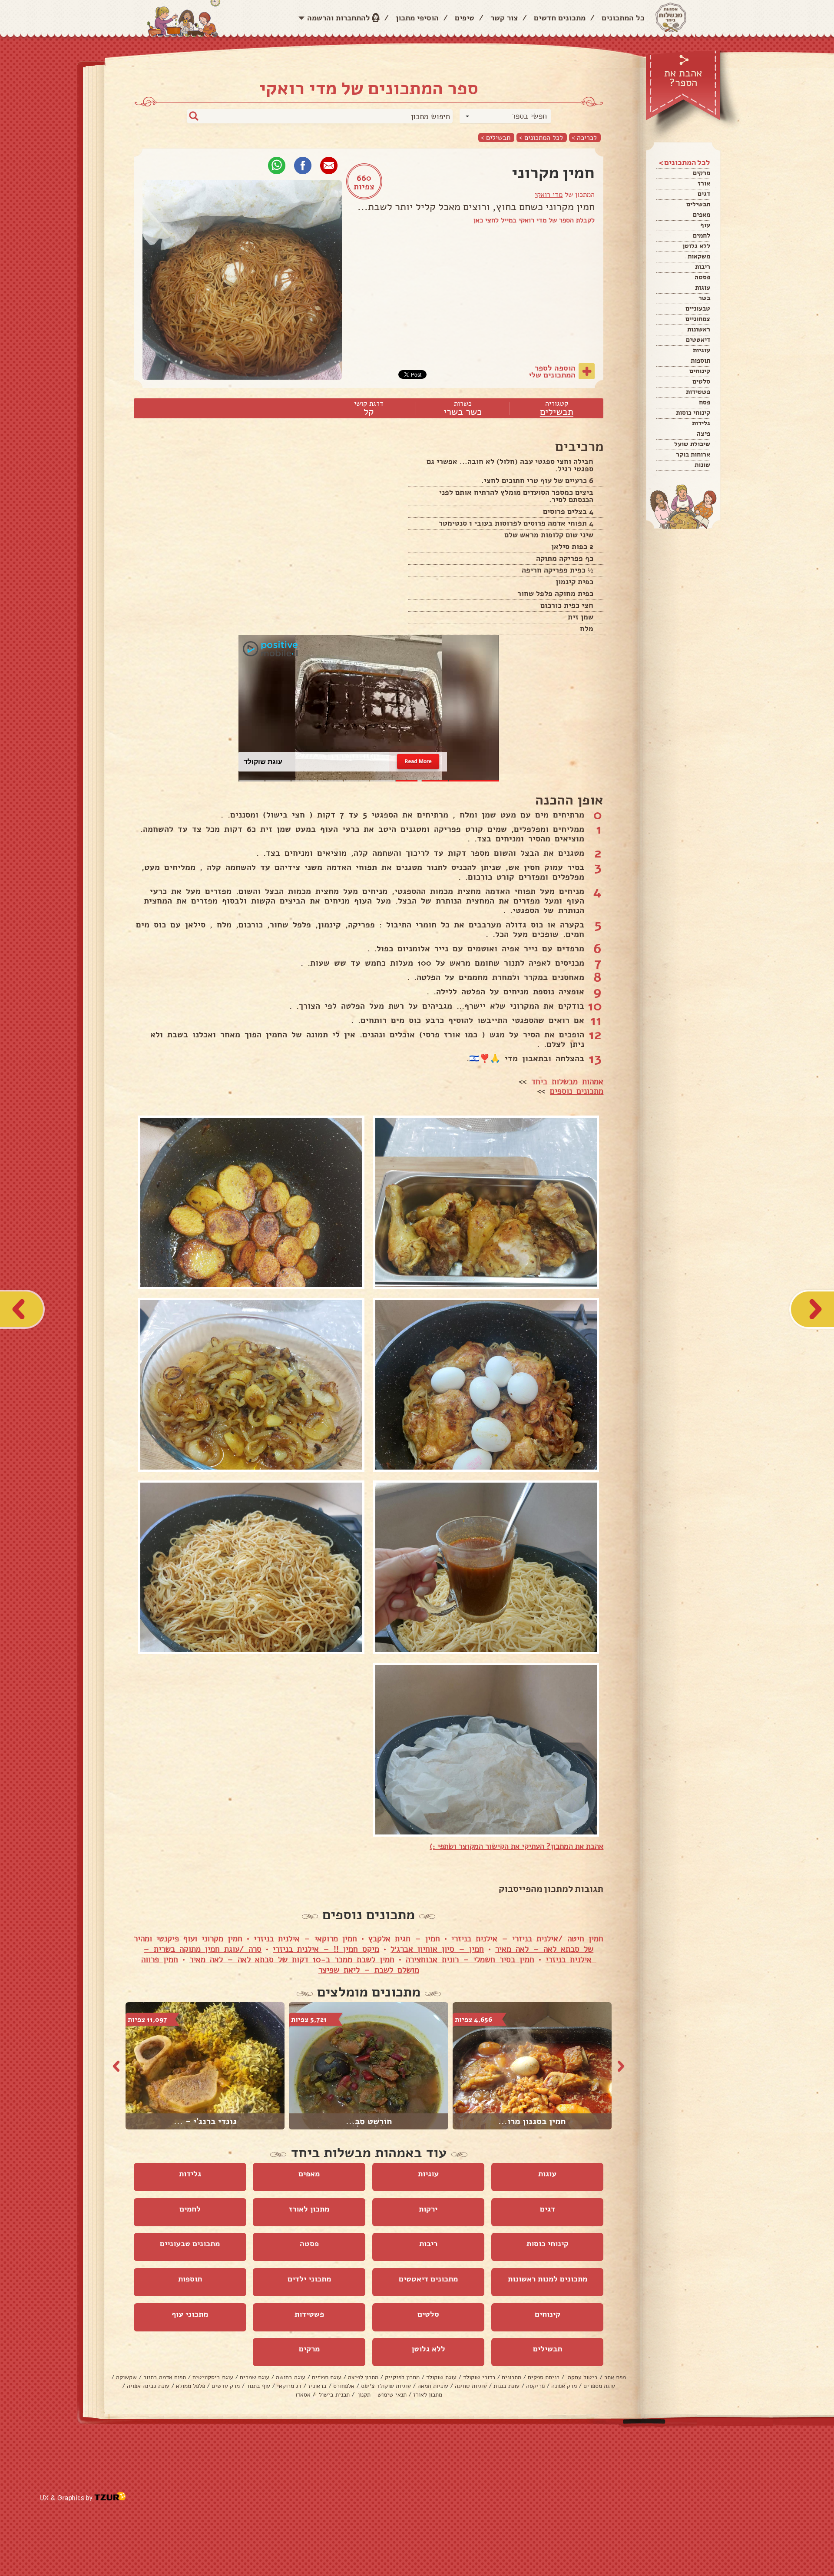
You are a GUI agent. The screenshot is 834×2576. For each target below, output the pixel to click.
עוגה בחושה (291, 2377)
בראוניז (317, 2386)
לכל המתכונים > (541, 137)
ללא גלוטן (696, 246)
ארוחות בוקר (693, 454)
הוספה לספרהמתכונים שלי (552, 371)
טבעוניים (698, 308)
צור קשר (504, 18)
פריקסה (535, 2386)
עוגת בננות (506, 2386)
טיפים (465, 18)
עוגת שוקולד (441, 2377)
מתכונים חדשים (560, 18)
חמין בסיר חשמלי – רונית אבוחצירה (470, 1960)
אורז (704, 183)
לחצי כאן (486, 220)
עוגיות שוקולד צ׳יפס (386, 2386)
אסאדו (303, 2395)
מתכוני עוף (190, 2314)
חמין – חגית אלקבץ (404, 1939)
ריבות (703, 267)
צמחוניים (698, 319)
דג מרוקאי (289, 2386)
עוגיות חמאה (433, 2386)
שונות (702, 465)
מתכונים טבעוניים (190, 2244)
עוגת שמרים (255, 2377)
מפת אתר (615, 2377)
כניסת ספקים (544, 2377)
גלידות (701, 423)
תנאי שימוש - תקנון (381, 2395)
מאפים (702, 215)
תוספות (700, 361)
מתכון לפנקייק (402, 2377)
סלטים (701, 381)
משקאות (699, 256)
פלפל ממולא (190, 2386)
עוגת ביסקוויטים (213, 2377)
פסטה (702, 277)
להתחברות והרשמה (339, 18)
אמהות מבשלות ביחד (567, 1082)
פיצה (703, 434)
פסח (705, 402)
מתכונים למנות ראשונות (548, 2279)
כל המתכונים (623, 18)
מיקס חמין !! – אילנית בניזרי (326, 1949)
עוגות (703, 288)
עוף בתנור (258, 2386)
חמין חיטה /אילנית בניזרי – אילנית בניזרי (527, 1939)
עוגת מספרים (599, 2386)
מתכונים (511, 2377)
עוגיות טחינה (471, 2386)
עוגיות (702, 350)
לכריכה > (584, 137)
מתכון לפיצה (363, 2377)
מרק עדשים (226, 2386)
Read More (418, 762)
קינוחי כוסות (693, 413)
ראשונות (699, 329)
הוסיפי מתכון (417, 18)
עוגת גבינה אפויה (148, 2386)
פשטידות (698, 392)
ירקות (428, 2209)
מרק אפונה (564, 2386)
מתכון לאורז (309, 2209)
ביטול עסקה (582, 2377)
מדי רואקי (549, 195)
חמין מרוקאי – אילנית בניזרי (305, 1939)
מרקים (702, 173)
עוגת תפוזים (327, 2377)
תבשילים (698, 204)
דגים (704, 194)
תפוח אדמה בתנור (165, 2377)
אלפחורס (344, 2386)
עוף (705, 225)
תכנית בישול (333, 2395)
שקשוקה (126, 2377)
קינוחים (700, 371)
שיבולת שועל (692, 444)
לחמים (702, 235)
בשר (704, 298)
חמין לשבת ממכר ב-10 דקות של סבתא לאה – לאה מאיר (292, 1960)
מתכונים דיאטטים (428, 2279)
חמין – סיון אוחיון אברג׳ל (437, 1949)
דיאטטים (698, 340)
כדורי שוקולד (479, 2377)
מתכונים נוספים (577, 1091)
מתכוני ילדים (309, 2279)
